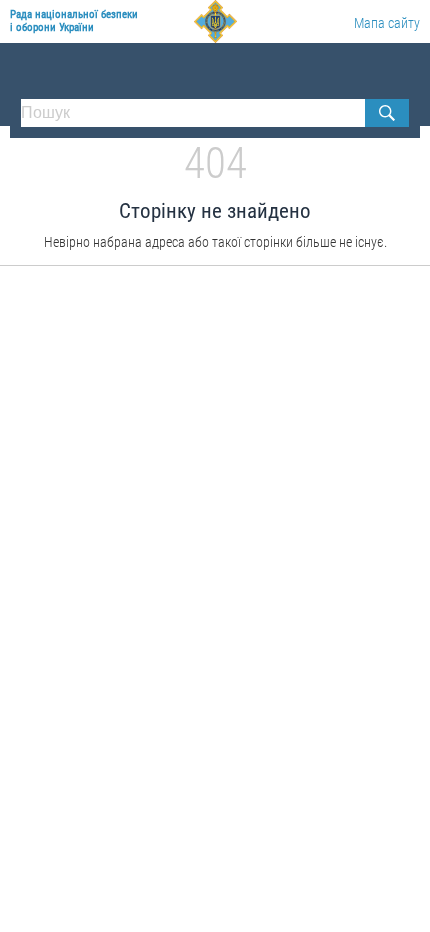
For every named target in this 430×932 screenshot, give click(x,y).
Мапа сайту (387, 23)
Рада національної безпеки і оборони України (74, 21)
